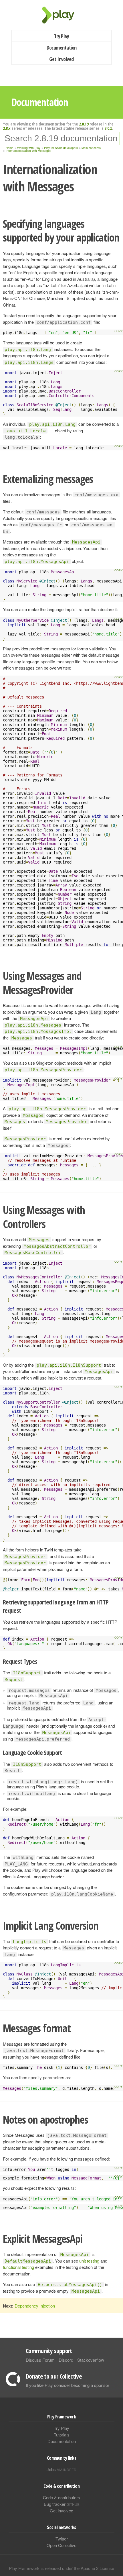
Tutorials (62, 2435)
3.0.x (108, 128)
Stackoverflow (91, 2360)
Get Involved (61, 59)
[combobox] (61, 138)
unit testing (89, 2261)
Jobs (61, 2469)
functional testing (18, 2267)
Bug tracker (62, 2504)
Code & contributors (61, 2497)
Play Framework (61, 15)
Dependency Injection (35, 2306)
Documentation (62, 48)
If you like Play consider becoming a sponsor (68, 2385)
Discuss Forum (40, 2360)
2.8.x (7, 128)
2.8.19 (84, 124)
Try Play (62, 36)
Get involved (61, 2511)
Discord (66, 2360)
